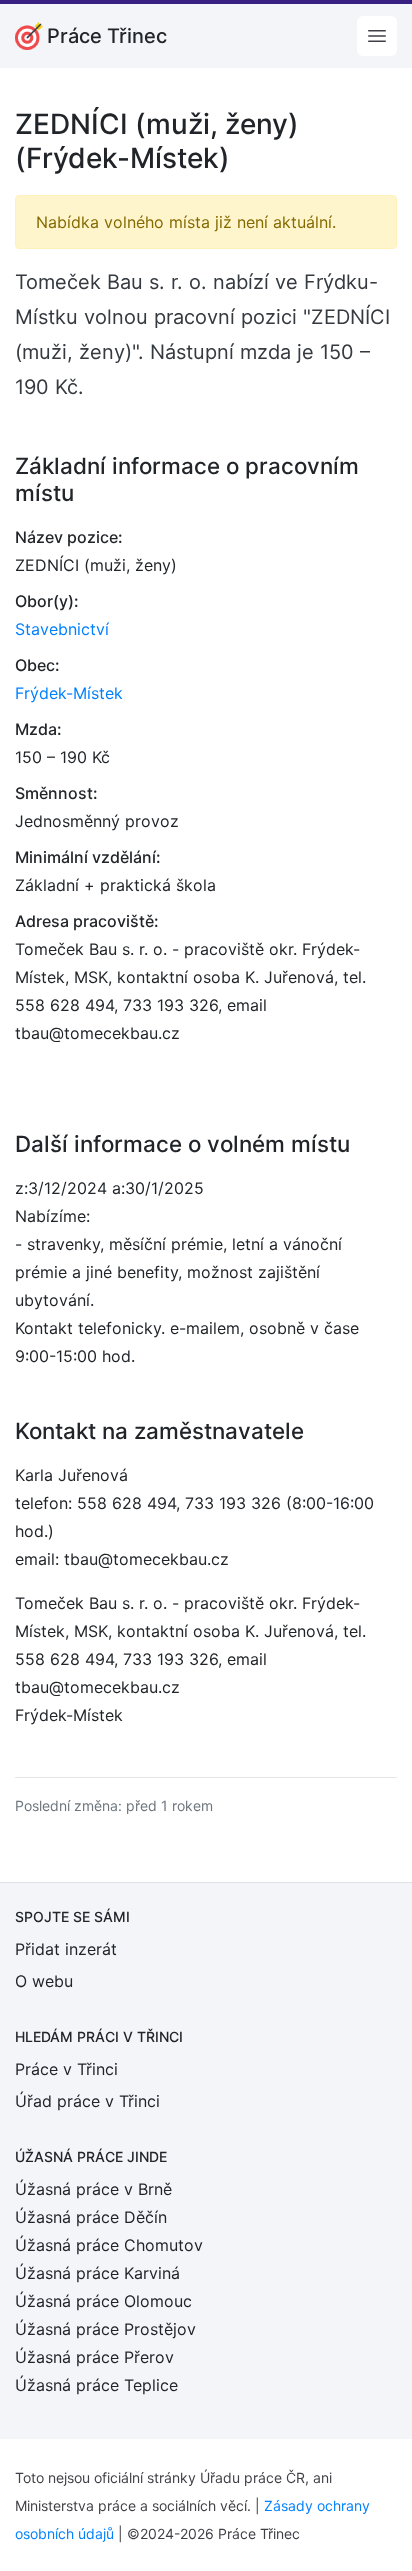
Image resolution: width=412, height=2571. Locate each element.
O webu (44, 1981)
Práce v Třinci (66, 2069)
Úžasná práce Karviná (97, 2273)
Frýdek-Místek (69, 693)
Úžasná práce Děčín (91, 2217)
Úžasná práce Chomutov (109, 2245)
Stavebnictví (62, 629)
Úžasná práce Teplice (96, 2385)
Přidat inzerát (66, 1949)
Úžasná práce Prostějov (105, 2329)
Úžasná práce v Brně (93, 2189)
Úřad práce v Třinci (87, 2101)
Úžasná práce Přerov (94, 2357)
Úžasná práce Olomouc (103, 2301)
